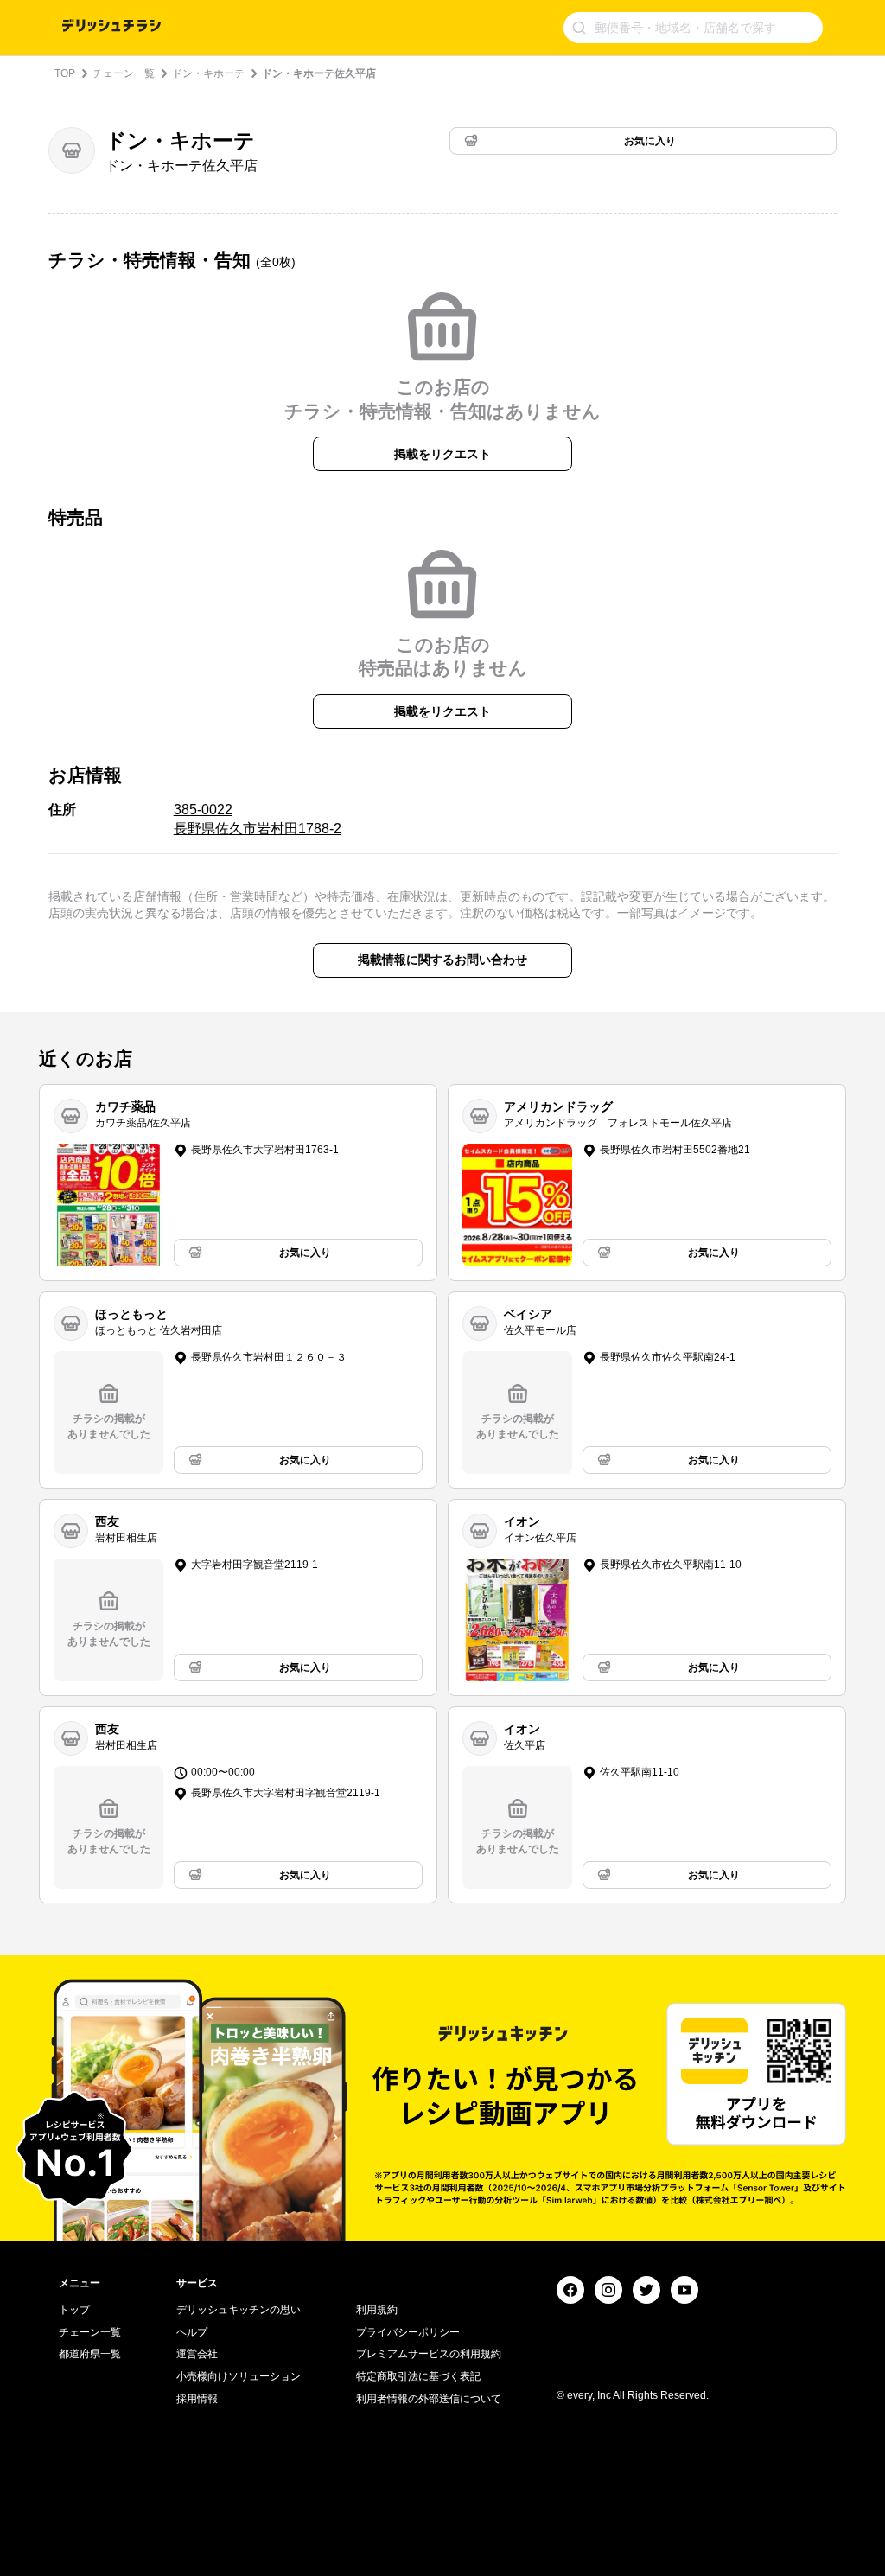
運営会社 (197, 2354)
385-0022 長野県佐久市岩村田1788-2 (258, 819)
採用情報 (197, 2399)
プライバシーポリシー (408, 2332)
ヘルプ (192, 2332)
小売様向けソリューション (239, 2376)
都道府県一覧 (90, 2354)
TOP (65, 73)
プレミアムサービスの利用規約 (429, 2354)
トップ (74, 2310)
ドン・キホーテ (208, 73)
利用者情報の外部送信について (429, 2399)
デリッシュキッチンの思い (239, 2310)
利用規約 (377, 2310)
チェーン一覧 (124, 73)
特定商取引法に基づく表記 (418, 2376)
